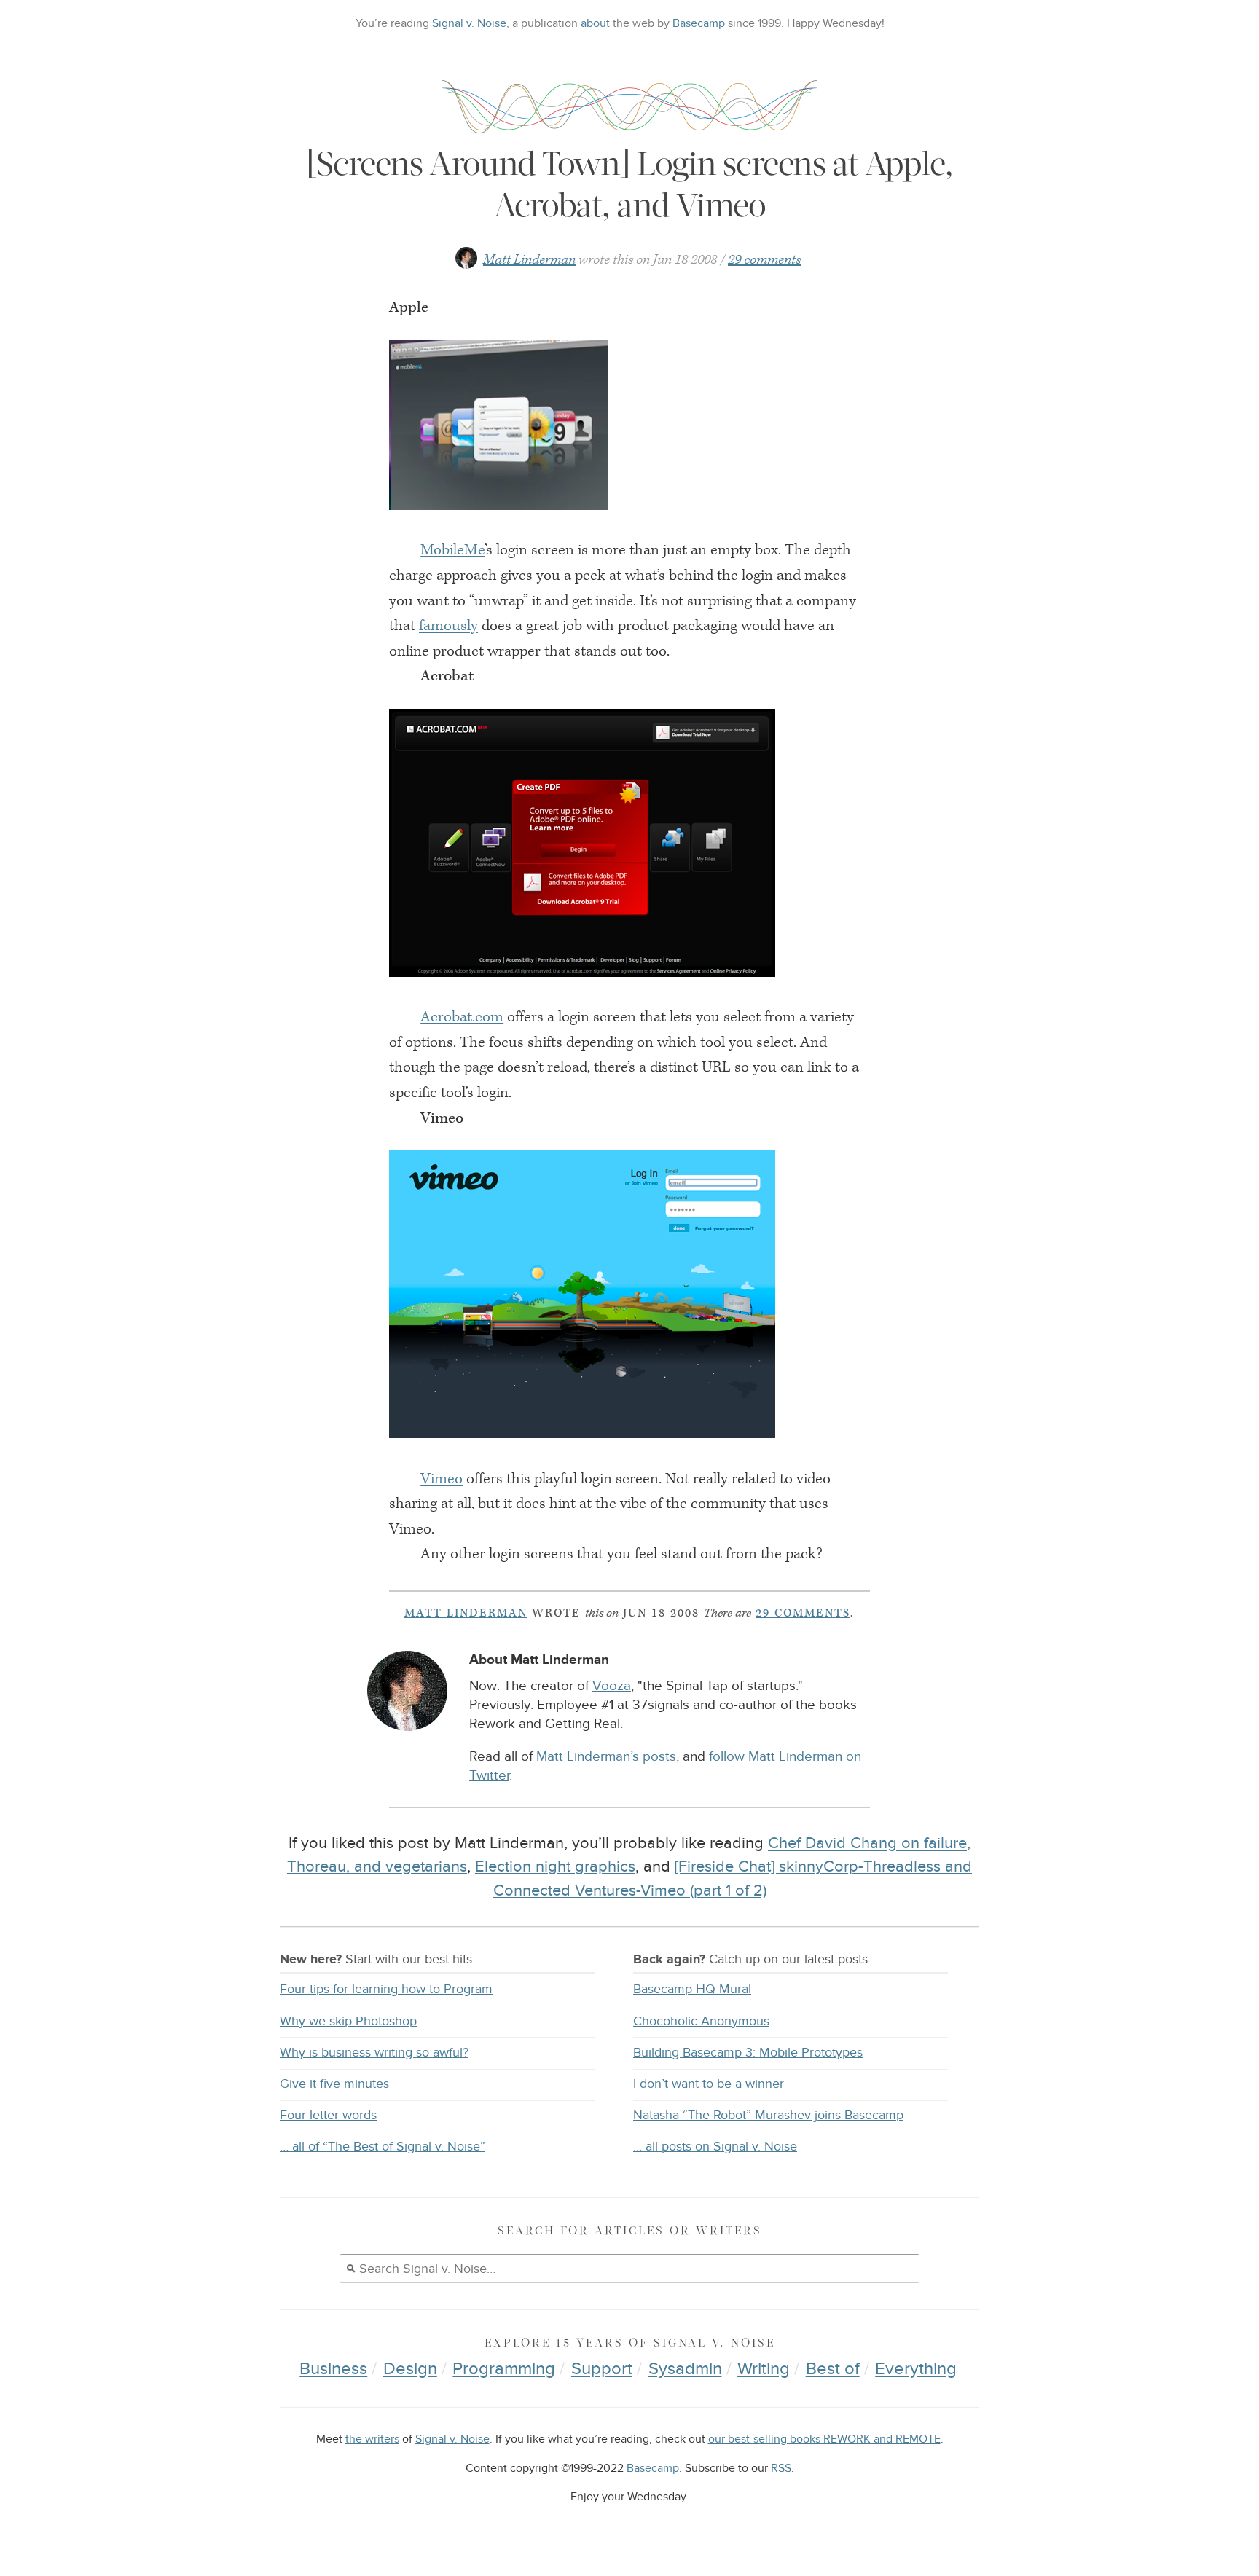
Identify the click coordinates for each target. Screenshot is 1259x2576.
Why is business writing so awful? (374, 2053)
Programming (504, 2369)
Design (410, 2369)
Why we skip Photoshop (348, 2021)
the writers (372, 2439)
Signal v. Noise (469, 23)
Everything (916, 2369)
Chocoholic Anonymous (701, 2021)
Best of (833, 2369)
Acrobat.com (462, 1017)
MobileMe (452, 550)
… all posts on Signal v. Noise (715, 2147)
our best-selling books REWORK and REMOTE (824, 2439)
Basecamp (699, 23)
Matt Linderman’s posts (606, 1757)
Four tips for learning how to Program (386, 1989)
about (595, 23)
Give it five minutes (334, 2084)
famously (448, 626)
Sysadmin (685, 2369)
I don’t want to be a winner (709, 2084)
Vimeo (442, 1479)
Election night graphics (555, 1866)
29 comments (764, 260)
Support (602, 2369)
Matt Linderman (529, 260)
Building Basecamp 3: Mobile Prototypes (748, 2053)
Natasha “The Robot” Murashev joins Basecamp (768, 2115)
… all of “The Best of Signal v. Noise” (383, 2147)
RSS (781, 2469)
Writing (764, 2369)
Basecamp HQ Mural (692, 1989)
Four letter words (328, 2115)
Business (333, 2369)
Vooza (612, 1686)
